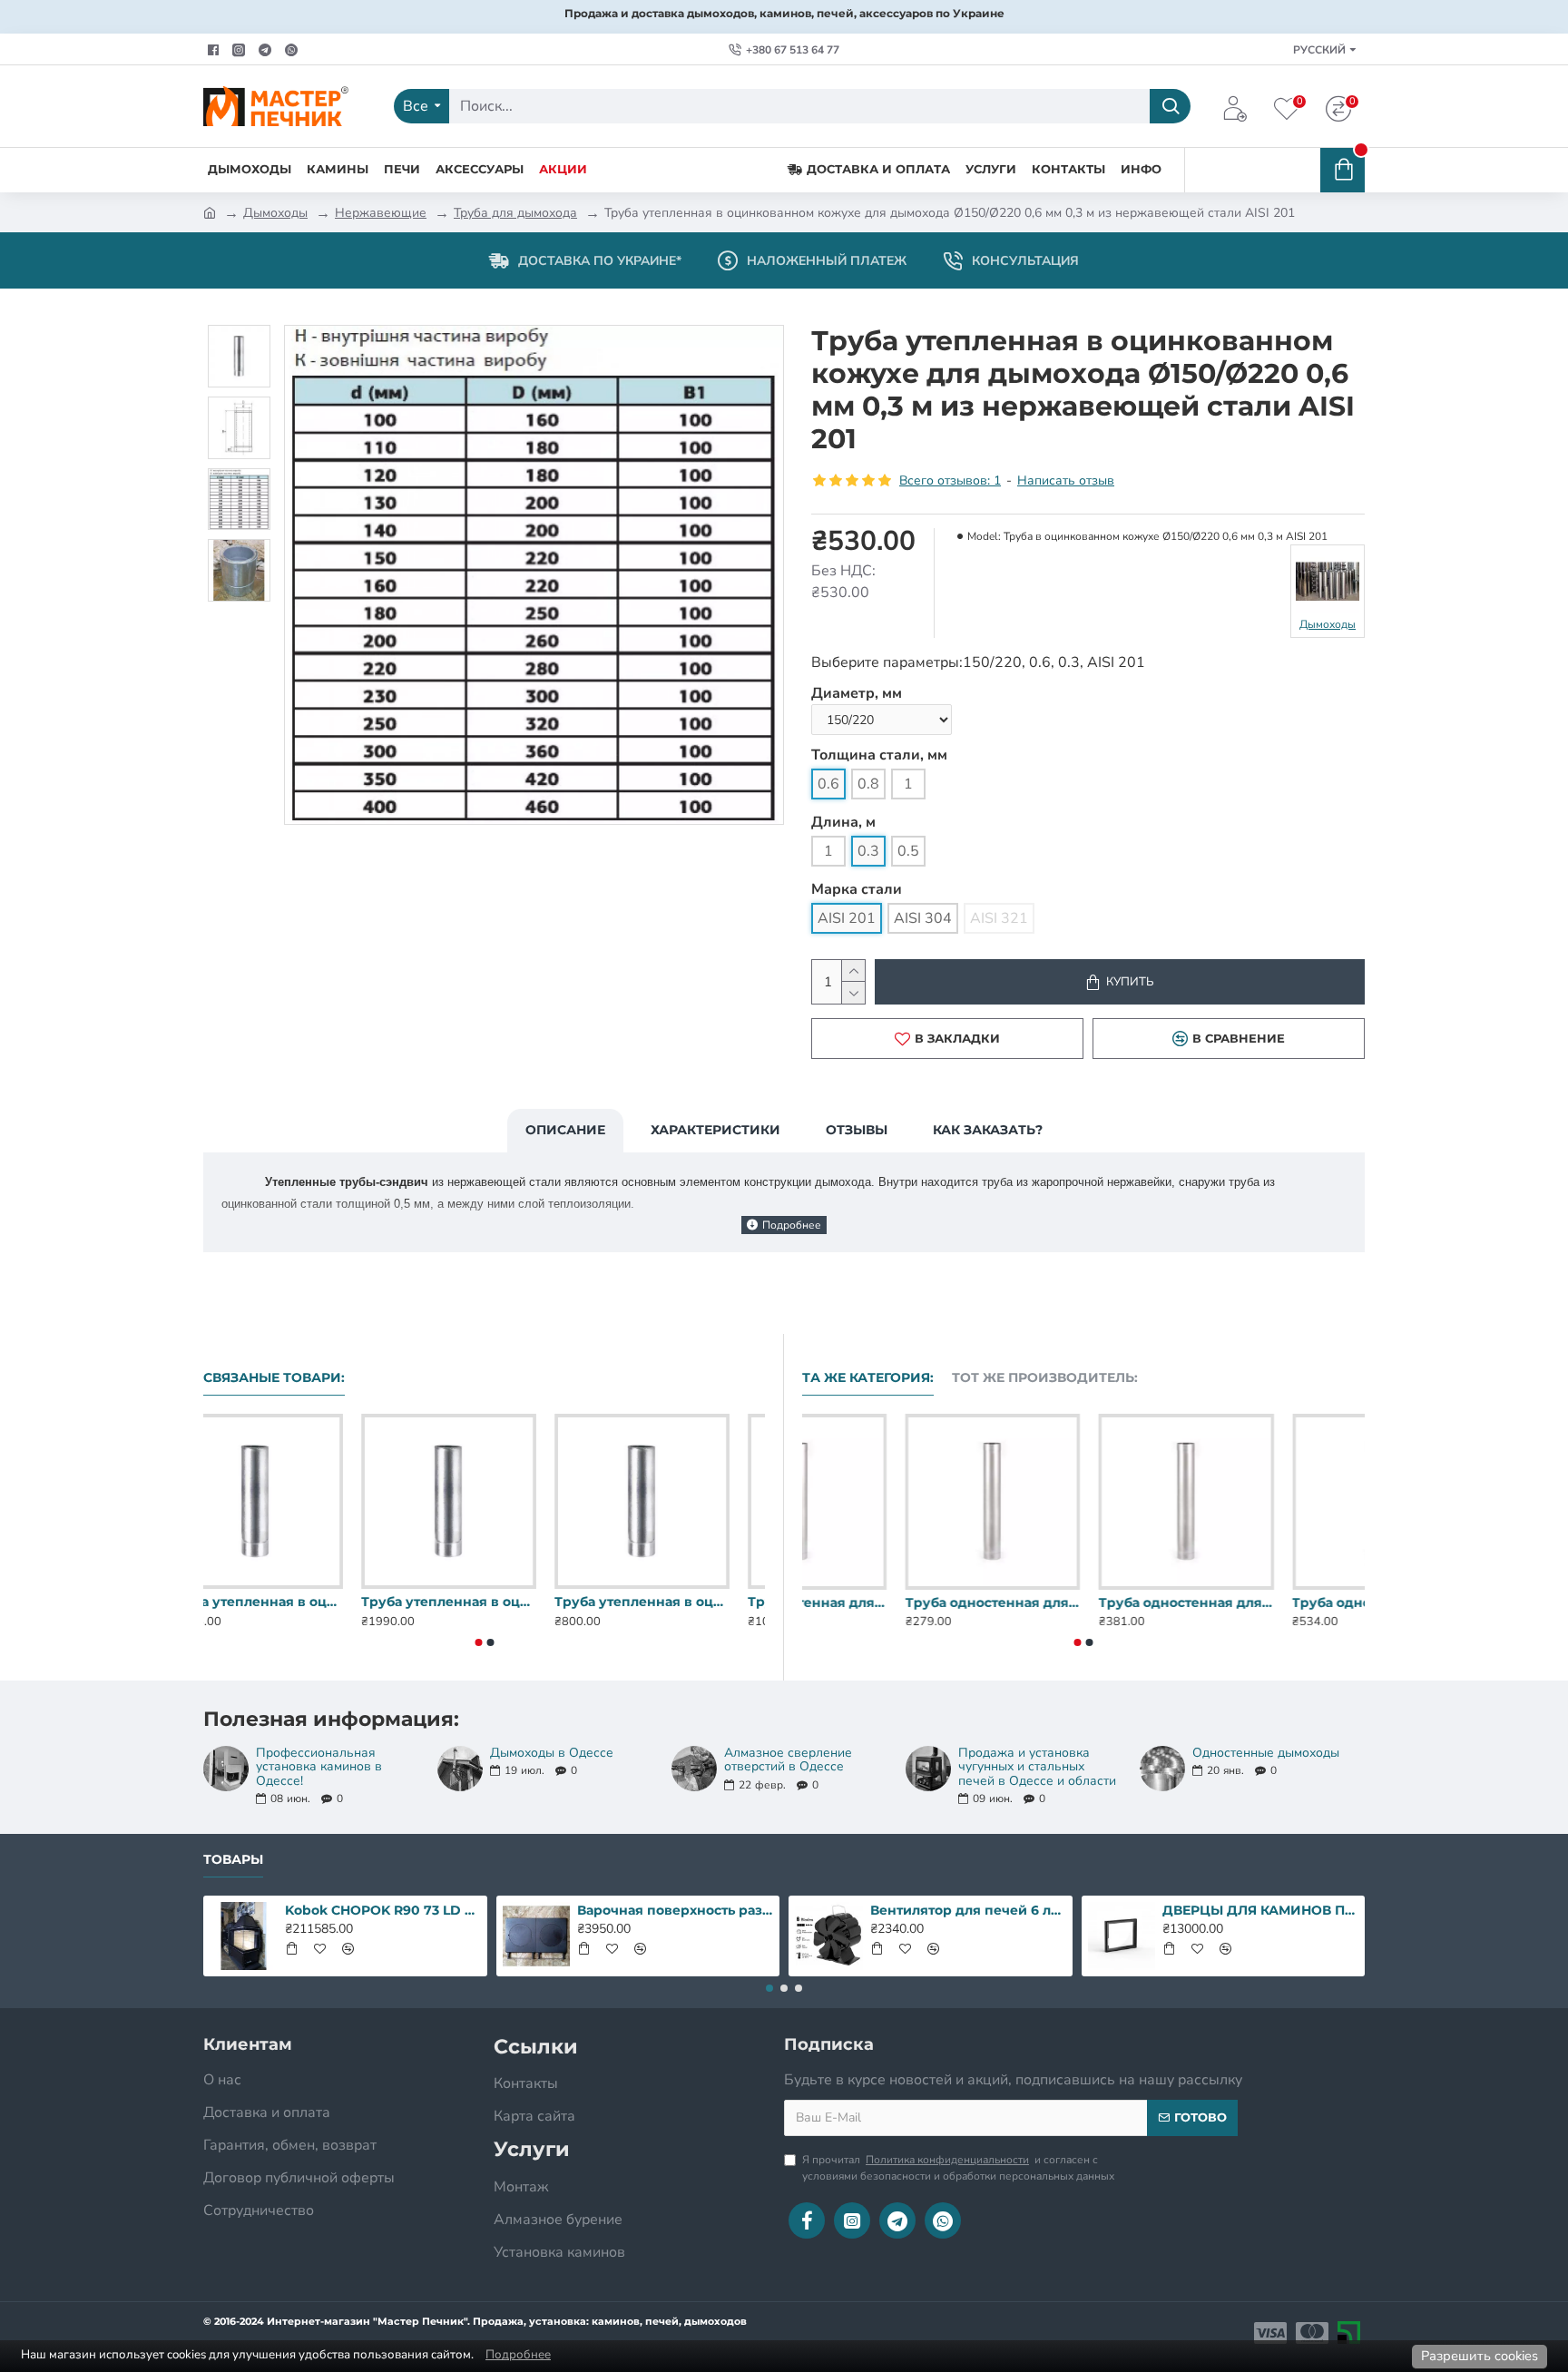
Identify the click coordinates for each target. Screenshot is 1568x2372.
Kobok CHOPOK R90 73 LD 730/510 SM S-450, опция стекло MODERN (383, 1910)
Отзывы (857, 1130)
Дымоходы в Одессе (552, 1753)
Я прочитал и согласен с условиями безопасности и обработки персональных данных (958, 2168)
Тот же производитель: (1045, 1378)
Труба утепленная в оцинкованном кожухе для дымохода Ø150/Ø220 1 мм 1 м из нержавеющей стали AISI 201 (677, 1602)
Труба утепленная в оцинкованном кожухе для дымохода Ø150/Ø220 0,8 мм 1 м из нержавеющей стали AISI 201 (484, 1602)
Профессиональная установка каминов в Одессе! (319, 1767)
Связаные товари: (274, 1378)
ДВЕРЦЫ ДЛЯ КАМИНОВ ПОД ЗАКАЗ (1260, 1910)
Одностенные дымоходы (1266, 1753)
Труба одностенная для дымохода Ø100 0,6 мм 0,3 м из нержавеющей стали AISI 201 (890, 1603)
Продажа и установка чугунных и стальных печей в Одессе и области (1037, 1767)
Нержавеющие (381, 213)
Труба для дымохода (515, 213)
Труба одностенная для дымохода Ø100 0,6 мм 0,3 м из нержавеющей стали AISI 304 (1083, 1603)
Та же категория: (868, 1378)
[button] (478, 1642)
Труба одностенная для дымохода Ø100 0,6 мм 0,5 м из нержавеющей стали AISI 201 (1277, 1603)
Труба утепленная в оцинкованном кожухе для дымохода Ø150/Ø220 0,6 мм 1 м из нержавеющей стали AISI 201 (291, 1602)
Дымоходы (275, 213)
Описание (565, 1130)
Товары (233, 1860)
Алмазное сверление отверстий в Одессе (788, 1760)
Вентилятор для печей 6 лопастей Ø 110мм (968, 1910)
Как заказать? (988, 1130)
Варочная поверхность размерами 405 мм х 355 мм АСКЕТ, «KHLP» (675, 1910)
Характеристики (715, 1130)
